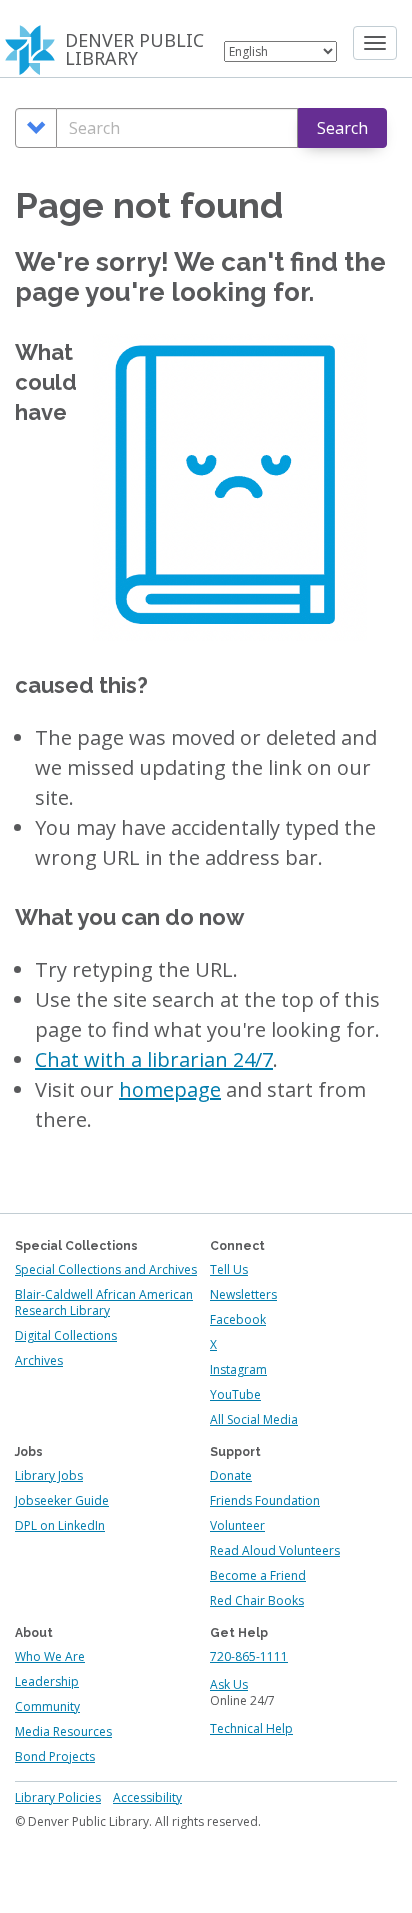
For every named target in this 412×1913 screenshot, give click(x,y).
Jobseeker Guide (62, 1500)
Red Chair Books (257, 1600)
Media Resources (63, 1731)
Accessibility (147, 1797)
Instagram (238, 1369)
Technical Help (251, 1728)
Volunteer (237, 1525)
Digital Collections (66, 1335)
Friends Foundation (265, 1500)
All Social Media (254, 1419)
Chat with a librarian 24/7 (154, 1059)
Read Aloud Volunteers (275, 1550)
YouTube (235, 1394)
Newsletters (243, 1294)
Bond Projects (55, 1756)
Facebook (238, 1319)
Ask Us (229, 1684)
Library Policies (58, 1797)
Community (47, 1706)
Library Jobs (49, 1475)
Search (342, 128)
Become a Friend (258, 1575)
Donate (231, 1475)
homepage (170, 1089)
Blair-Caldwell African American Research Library (104, 1302)
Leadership (47, 1681)
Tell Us (229, 1269)
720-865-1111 (249, 1656)
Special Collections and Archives (106, 1269)
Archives (39, 1360)
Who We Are (50, 1656)
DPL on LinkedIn (60, 1525)
